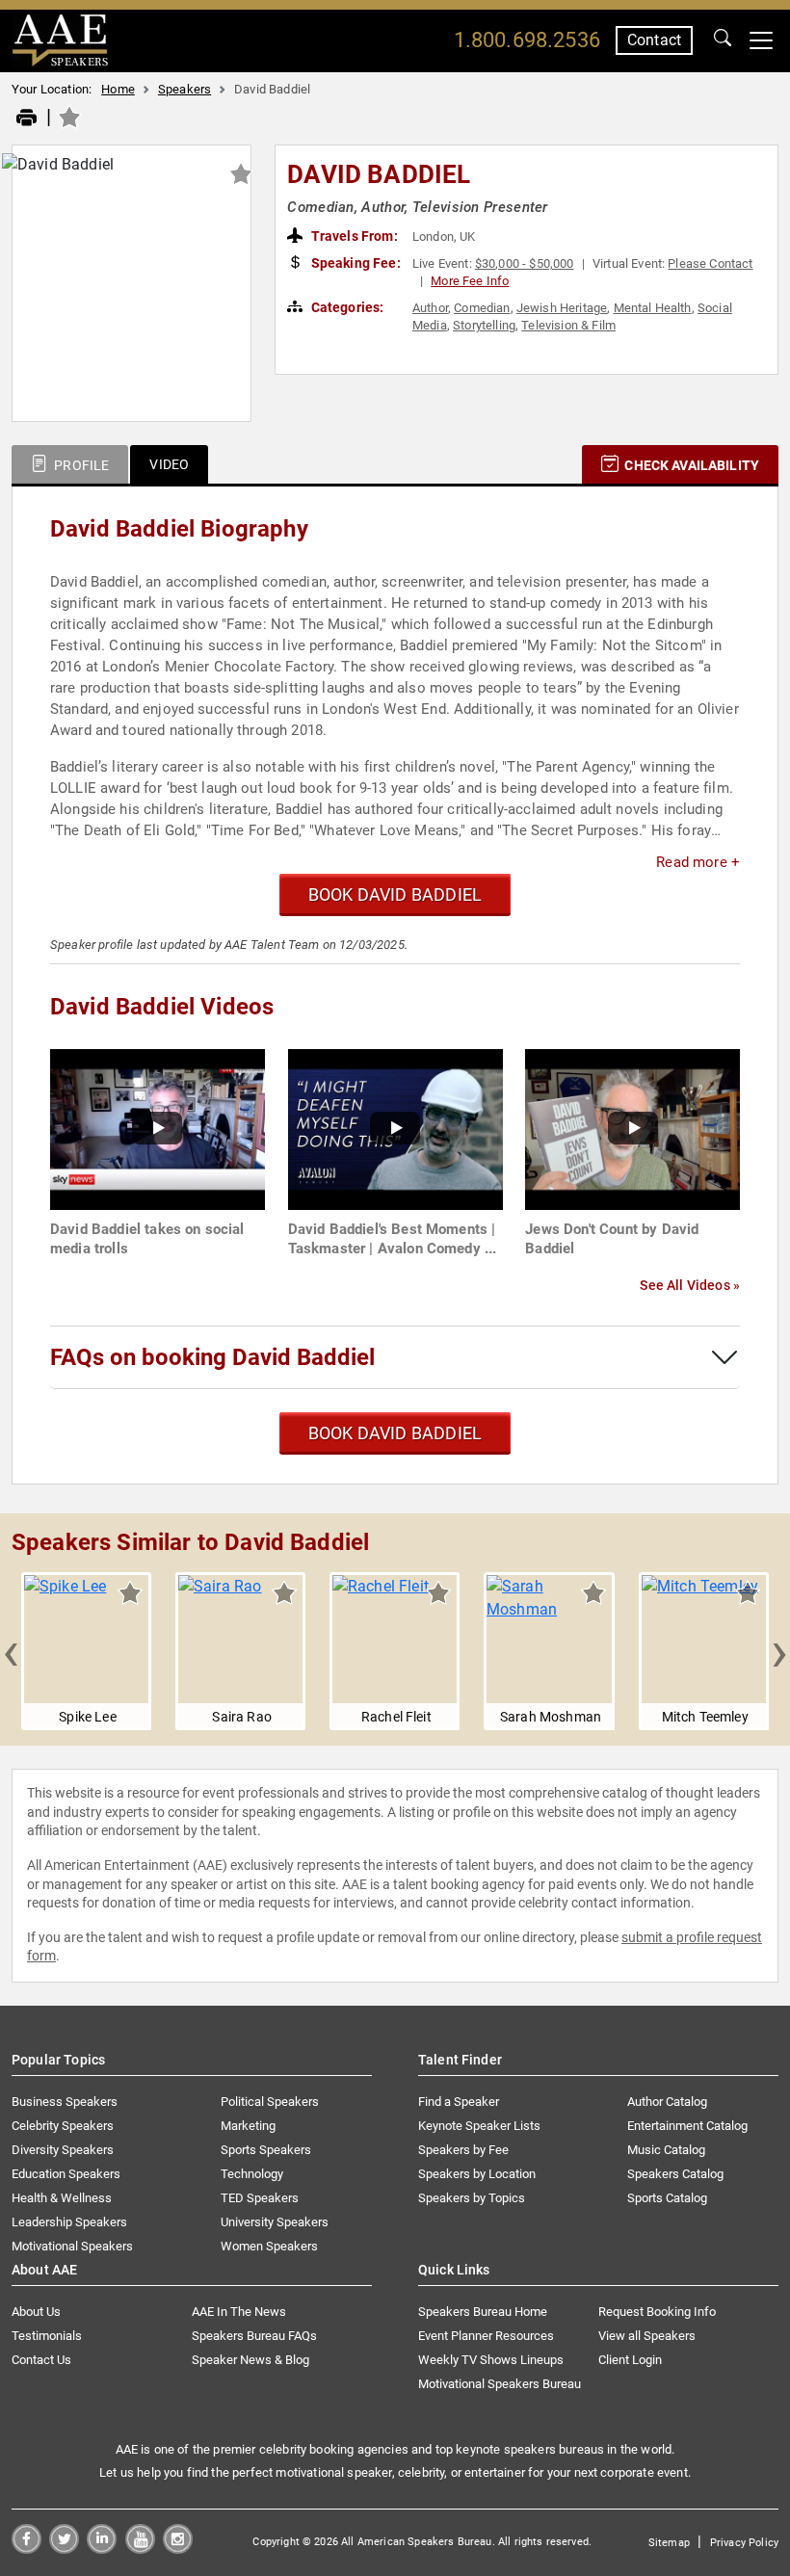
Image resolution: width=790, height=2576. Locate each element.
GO (723, 40)
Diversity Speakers (63, 2150)
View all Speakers (647, 2336)
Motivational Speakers (72, 2246)
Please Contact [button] (710, 263)
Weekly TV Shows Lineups (491, 2360)
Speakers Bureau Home (483, 2312)
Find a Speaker (459, 2102)
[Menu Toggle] (761, 40)
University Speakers (275, 2222)
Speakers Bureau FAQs (254, 2336)
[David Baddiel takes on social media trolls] (158, 1129)
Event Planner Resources (486, 2336)
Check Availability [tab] (690, 465)
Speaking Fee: (355, 263)
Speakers (184, 89)
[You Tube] (140, 2549)
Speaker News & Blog (250, 2360)
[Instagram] (178, 2549)
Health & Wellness (62, 2198)
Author (430, 308)
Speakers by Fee (463, 2150)
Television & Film (568, 325)
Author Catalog (667, 2102)
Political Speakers (270, 2102)
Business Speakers (65, 2102)
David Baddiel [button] (379, 174)
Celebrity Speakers (63, 2126)
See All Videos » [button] (690, 1285)
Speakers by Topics (472, 2198)
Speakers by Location (477, 2174)
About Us (36, 2312)
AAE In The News (239, 2312)
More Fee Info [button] (470, 281)
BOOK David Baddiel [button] (395, 894)
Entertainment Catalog (687, 2126)
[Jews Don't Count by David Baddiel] (632, 1129)
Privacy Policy (744, 2543)
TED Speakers (260, 2198)
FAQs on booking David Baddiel (212, 1357)
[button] (11, 1651)
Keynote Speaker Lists (479, 2126)
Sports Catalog (667, 2198)
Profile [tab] (80, 465)
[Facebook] (26, 2549)
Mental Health (653, 308)
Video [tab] (169, 464)
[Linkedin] (102, 2549)
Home (118, 89)
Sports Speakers (266, 2150)
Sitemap (669, 2543)
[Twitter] (64, 2549)
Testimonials (47, 2336)
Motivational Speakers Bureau (500, 2384)
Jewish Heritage (562, 308)
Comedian (482, 308)
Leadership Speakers (69, 2222)
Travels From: (353, 236)
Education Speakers (66, 2174)
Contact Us (41, 2360)
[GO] (723, 40)
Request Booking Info (657, 2312)
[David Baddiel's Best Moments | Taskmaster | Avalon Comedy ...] (395, 1129)
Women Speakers (269, 2246)
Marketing (248, 2126)
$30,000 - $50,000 (525, 263)
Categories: (346, 307)
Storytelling (484, 325)
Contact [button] (654, 40)
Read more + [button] (698, 862)
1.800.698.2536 (527, 40)
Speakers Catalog (675, 2174)
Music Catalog (666, 2150)
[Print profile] (26, 118)
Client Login (630, 2360)
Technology (252, 2174)
